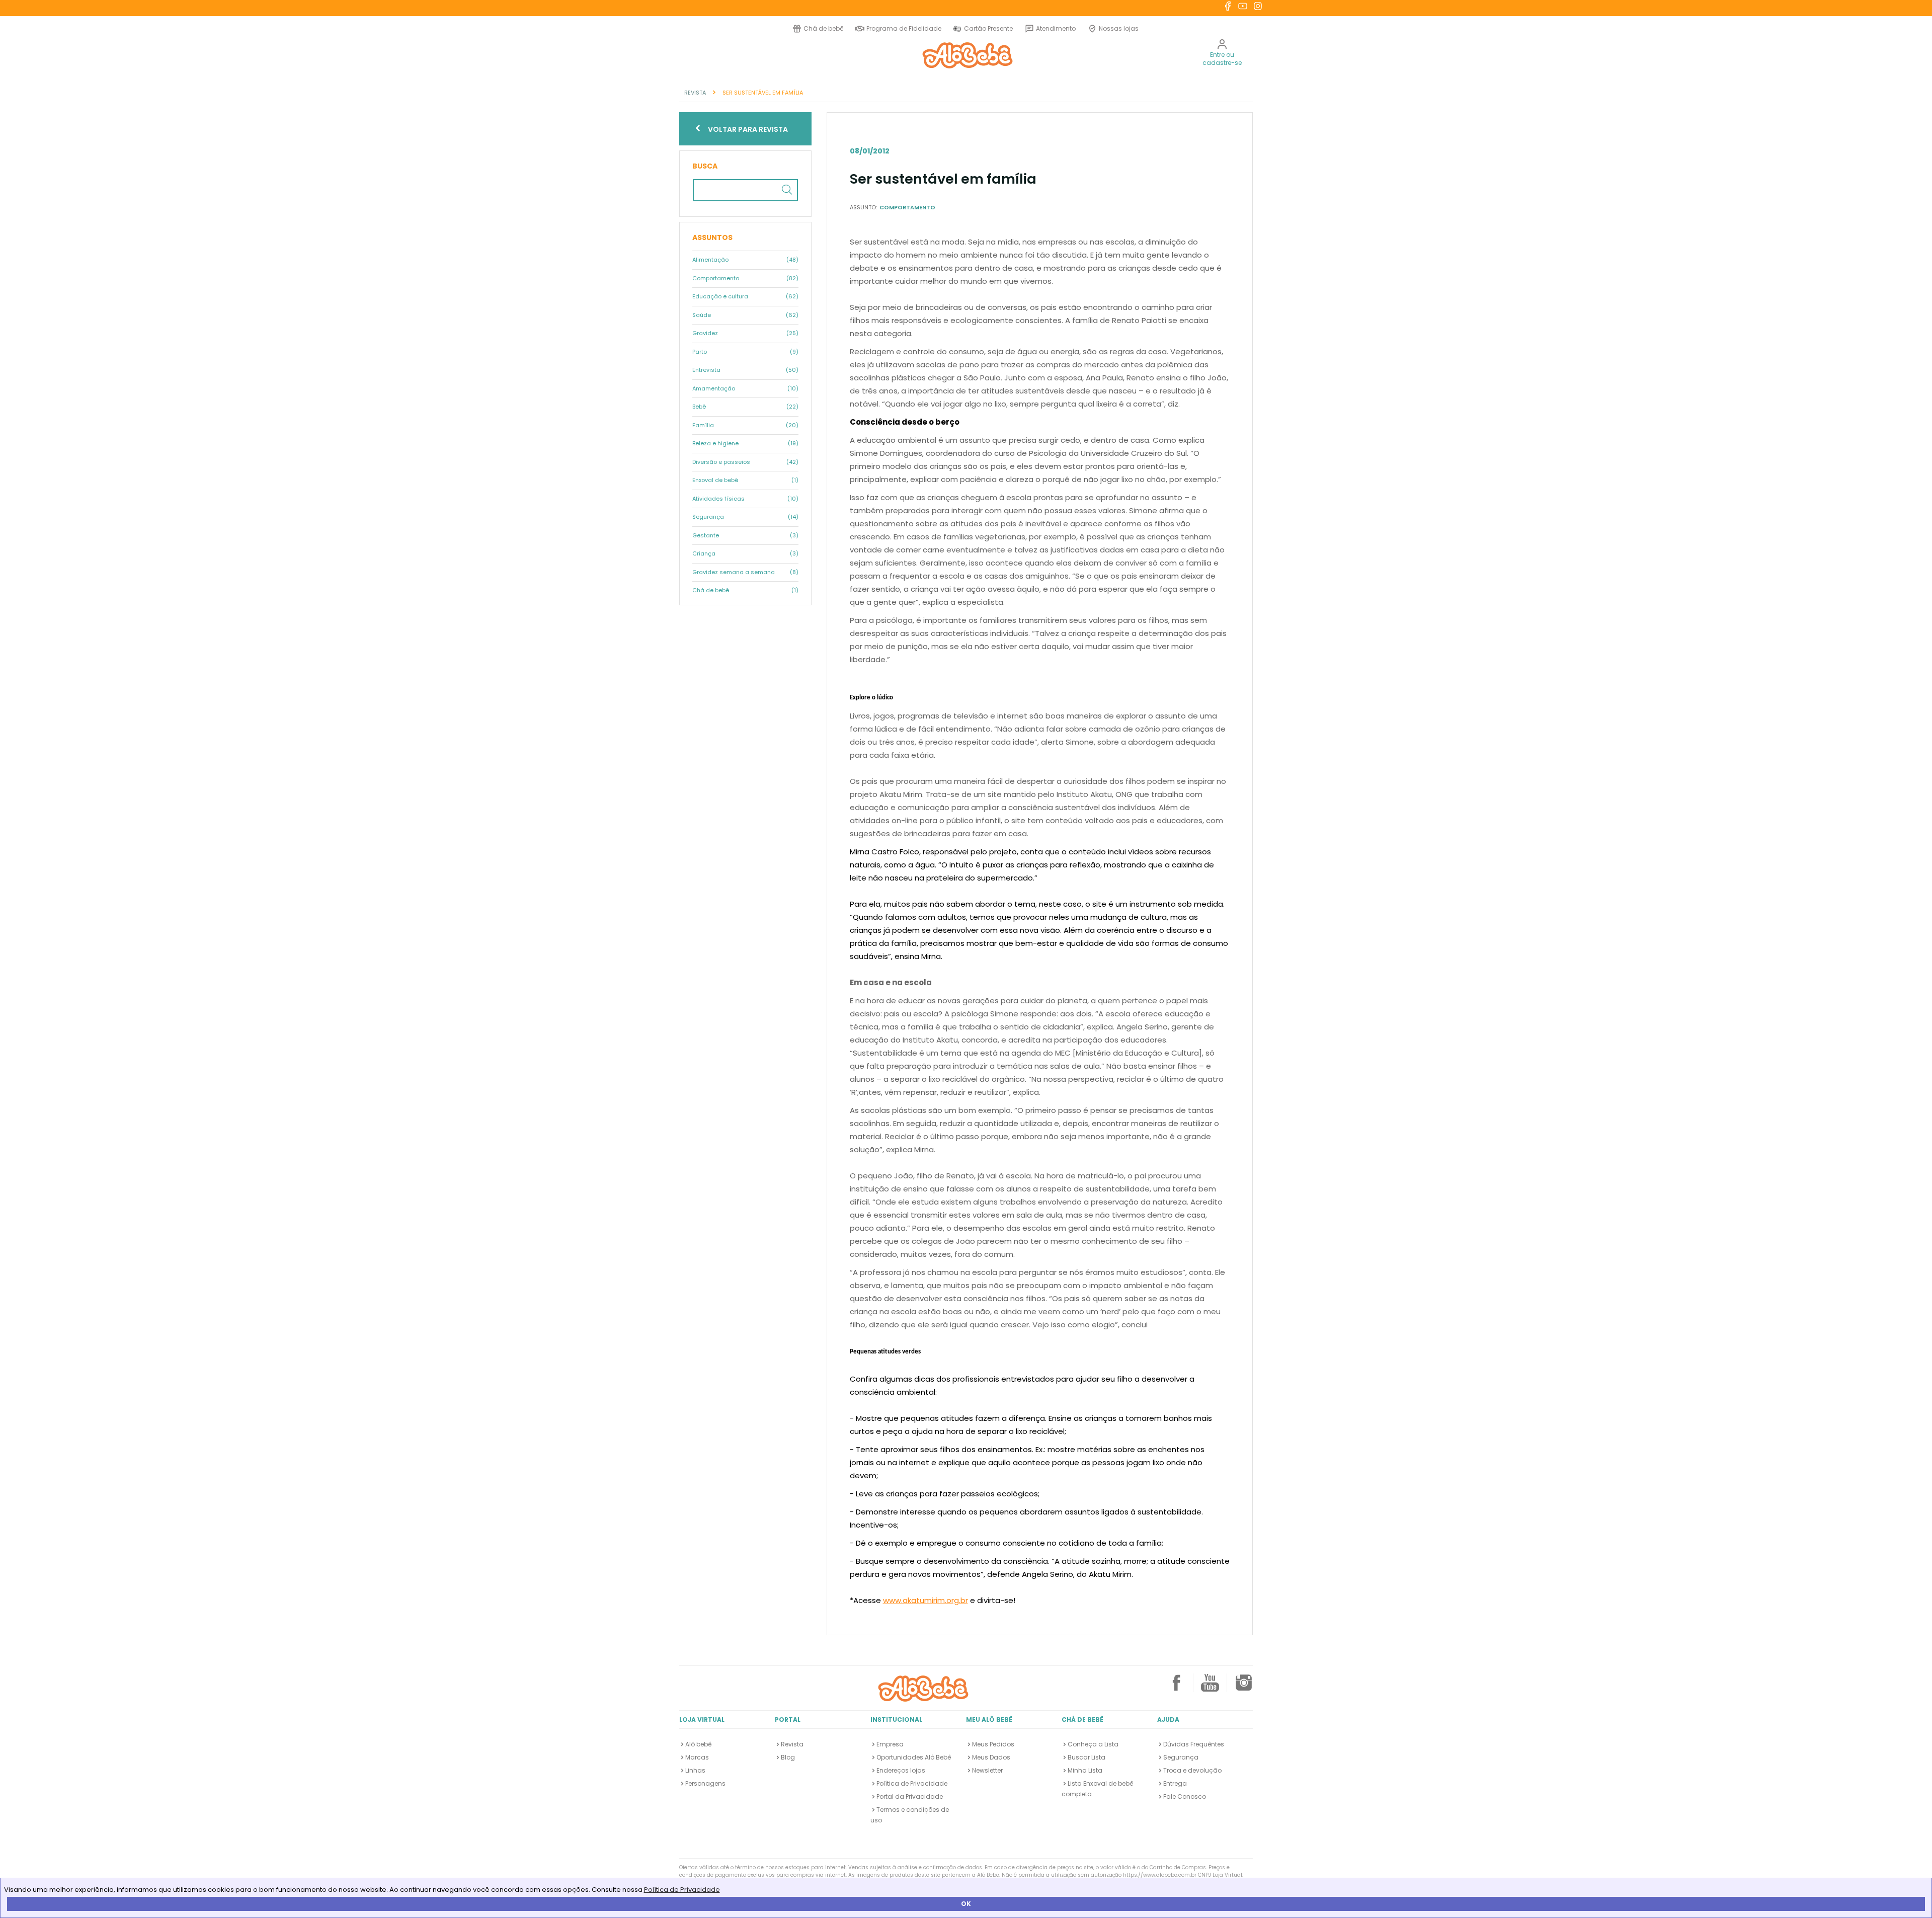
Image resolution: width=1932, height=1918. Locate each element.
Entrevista (745, 370)
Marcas (697, 1757)
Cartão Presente (987, 28)
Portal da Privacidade (910, 1796)
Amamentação (745, 388)
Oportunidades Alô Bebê (914, 1757)
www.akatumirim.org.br (925, 1600)
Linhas (695, 1770)
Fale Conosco (1185, 1796)
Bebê (745, 407)
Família (745, 425)
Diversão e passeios (745, 462)
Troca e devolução (1192, 1770)
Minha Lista (1085, 1770)
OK (966, 1904)
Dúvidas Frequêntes (1194, 1744)
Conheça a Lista (1093, 1744)
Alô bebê (698, 1744)
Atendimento (1056, 28)
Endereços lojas (901, 1770)
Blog (788, 1757)
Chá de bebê (823, 28)
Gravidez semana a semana (745, 572)
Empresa (890, 1744)
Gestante (745, 535)
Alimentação (745, 260)
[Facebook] (1176, 1687)
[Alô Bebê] (923, 1688)
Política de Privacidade (682, 1890)
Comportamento (745, 278)
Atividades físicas (745, 499)
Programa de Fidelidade (904, 28)
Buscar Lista (1086, 1757)
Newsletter (987, 1770)
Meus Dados (991, 1757)
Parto (745, 352)
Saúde (745, 315)
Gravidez (745, 333)
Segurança (745, 517)
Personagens (705, 1783)
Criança (745, 553)
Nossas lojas (1119, 28)
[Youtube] (1210, 1687)
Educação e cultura (745, 296)
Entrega (1175, 1783)
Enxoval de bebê (745, 480)
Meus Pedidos (993, 1744)
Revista (792, 1744)
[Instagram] (1244, 1687)
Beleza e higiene (745, 443)
